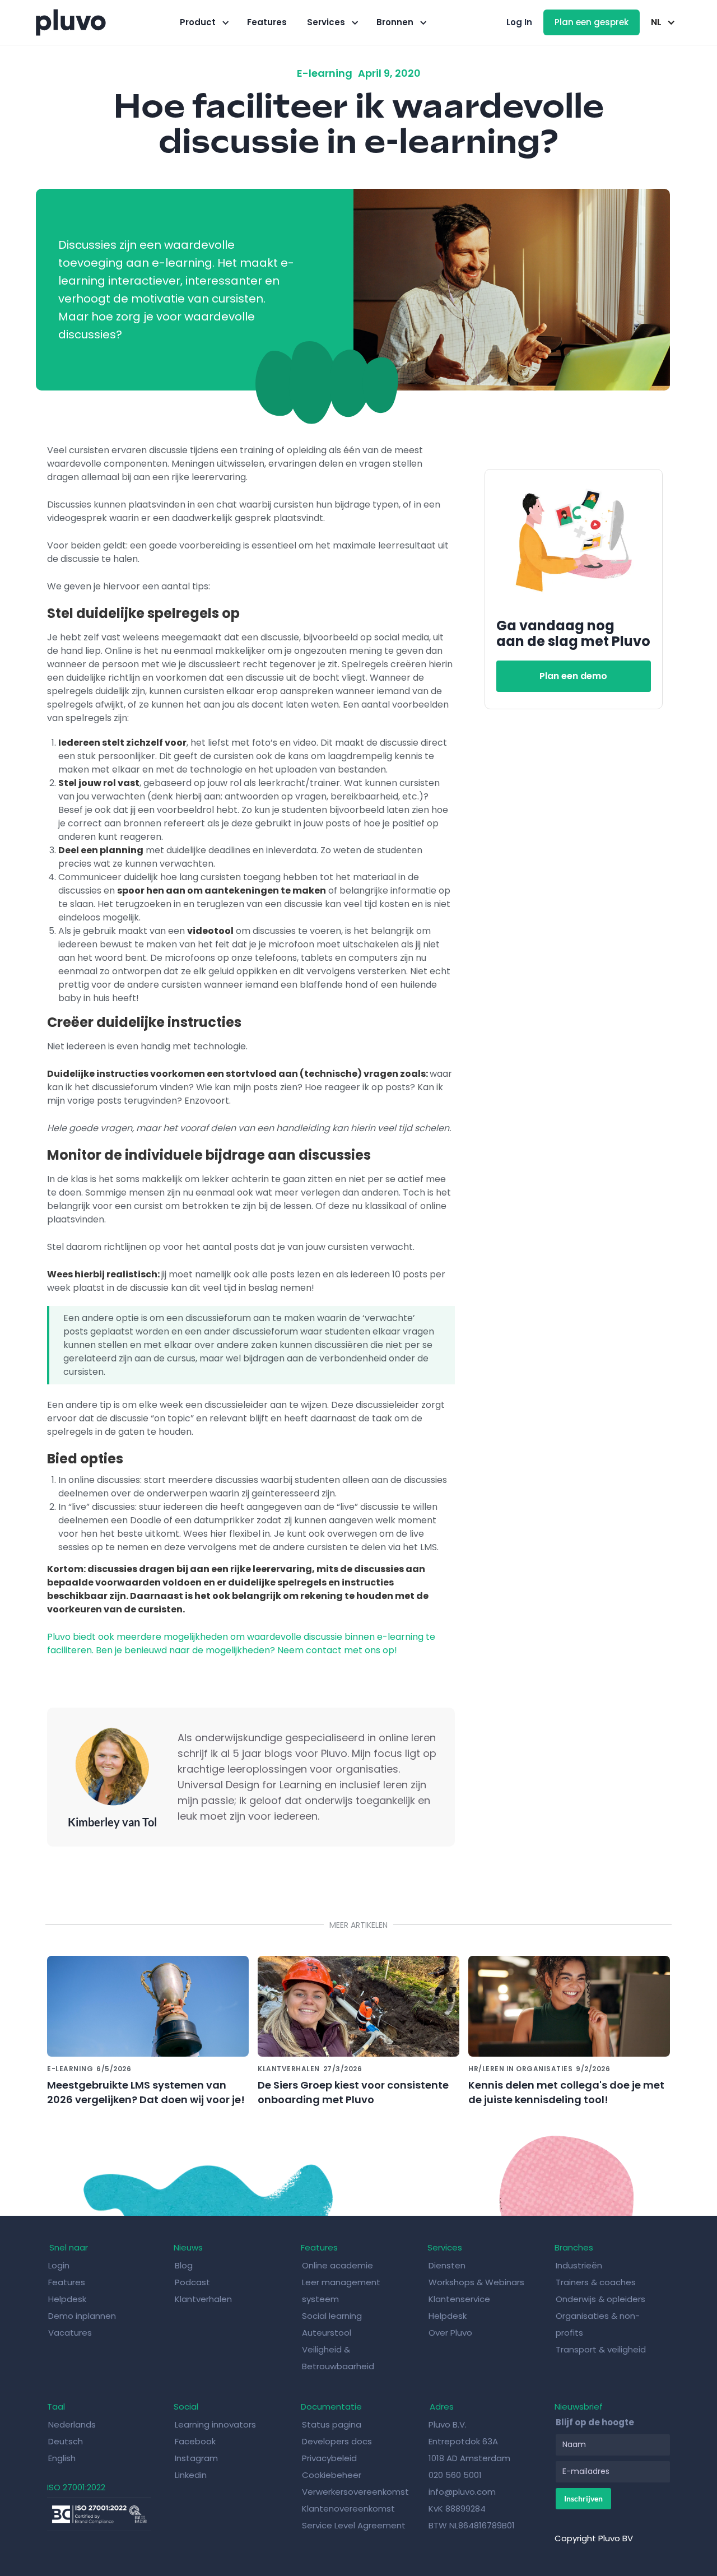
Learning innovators (215, 2424)
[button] (203, 22)
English (62, 2458)
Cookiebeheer (332, 2475)
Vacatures (70, 2333)
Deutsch (66, 2441)
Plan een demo (573, 676)
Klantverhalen (203, 2299)
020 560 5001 (455, 2475)
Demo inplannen (82, 2316)
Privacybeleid (329, 2458)
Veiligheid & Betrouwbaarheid (338, 2358)
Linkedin (191, 2475)
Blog (185, 2265)
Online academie (337, 2265)
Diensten (447, 2265)
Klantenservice (459, 2299)
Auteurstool (327, 2333)
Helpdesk (68, 2299)
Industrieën (579, 2265)
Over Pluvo (450, 2333)
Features (267, 22)
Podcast (192, 2282)
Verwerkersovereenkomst (355, 2492)
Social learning (332, 2316)
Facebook (195, 2441)
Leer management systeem (341, 2291)
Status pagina (332, 2424)
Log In (519, 22)
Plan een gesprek (592, 22)
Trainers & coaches (596, 2282)
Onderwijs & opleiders (600, 2299)
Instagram (196, 2458)
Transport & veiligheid (601, 2349)
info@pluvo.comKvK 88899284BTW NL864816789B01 (472, 2508)
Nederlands (72, 2424)
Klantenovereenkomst (348, 2508)
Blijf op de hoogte (595, 2422)
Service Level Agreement (354, 2525)
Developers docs (337, 2441)
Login (59, 2265)
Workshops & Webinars (476, 2282)
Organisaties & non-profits (598, 2324)
